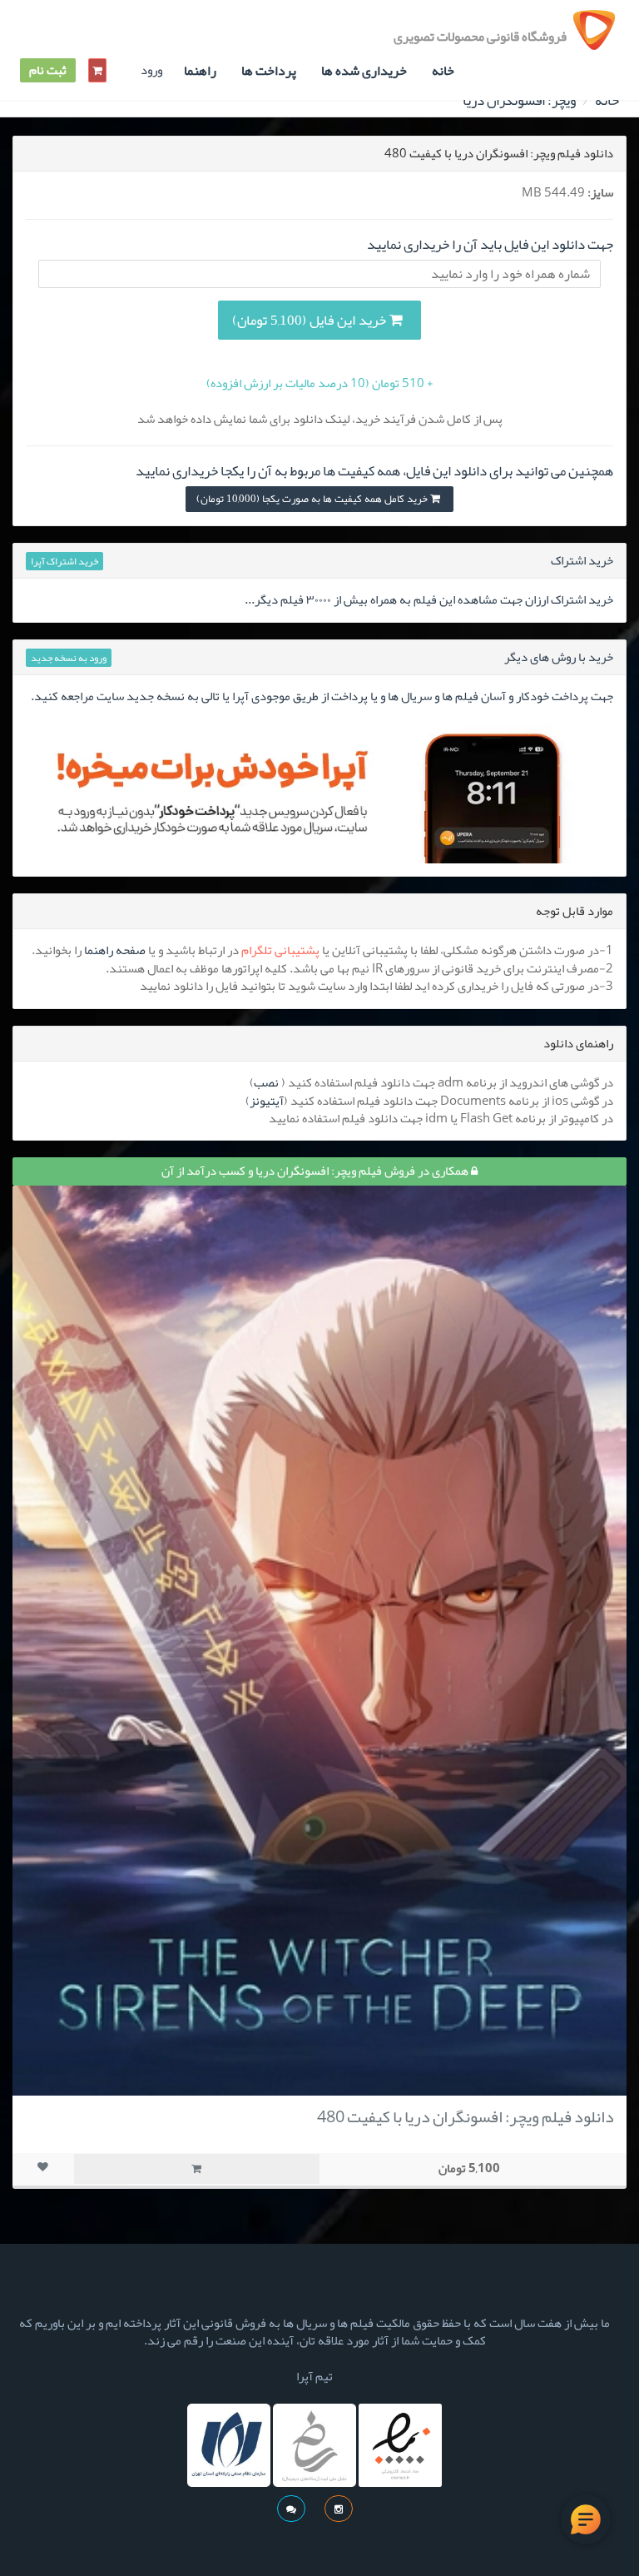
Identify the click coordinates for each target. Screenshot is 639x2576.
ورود (151, 70)
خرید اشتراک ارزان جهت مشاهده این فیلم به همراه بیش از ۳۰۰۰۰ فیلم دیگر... (429, 599)
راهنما (200, 71)
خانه (443, 71)
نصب (266, 1082)
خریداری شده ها (364, 71)
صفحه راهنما (115, 950)
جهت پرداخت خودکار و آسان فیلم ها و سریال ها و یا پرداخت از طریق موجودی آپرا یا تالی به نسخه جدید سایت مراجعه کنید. (322, 696)
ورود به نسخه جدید (69, 658)
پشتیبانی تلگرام (280, 950)
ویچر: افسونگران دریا (519, 100)
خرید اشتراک (582, 560)
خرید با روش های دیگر (559, 657)
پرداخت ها (269, 71)
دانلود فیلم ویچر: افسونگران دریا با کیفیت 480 (466, 2116)
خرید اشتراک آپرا (64, 561)
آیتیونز (267, 1101)
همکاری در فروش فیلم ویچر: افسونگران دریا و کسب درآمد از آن (316, 1171)
